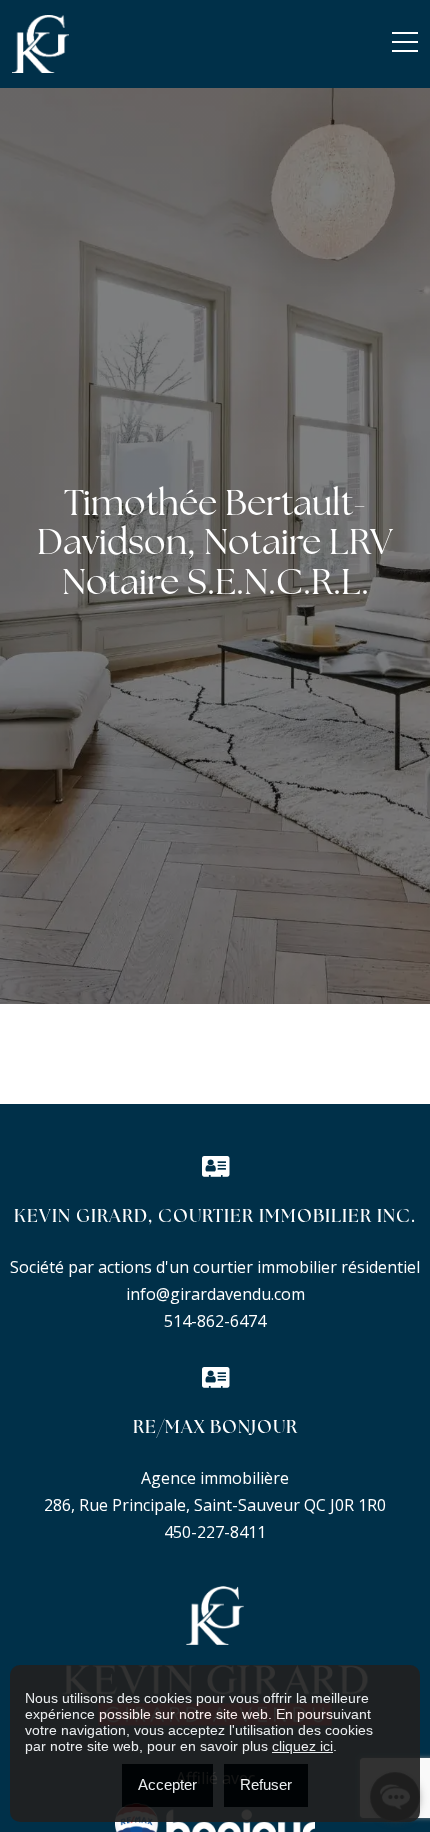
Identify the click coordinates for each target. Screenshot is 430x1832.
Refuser (266, 1784)
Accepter (167, 1784)
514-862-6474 (215, 1321)
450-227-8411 (215, 1532)
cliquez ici (302, 1746)
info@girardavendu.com (215, 1294)
